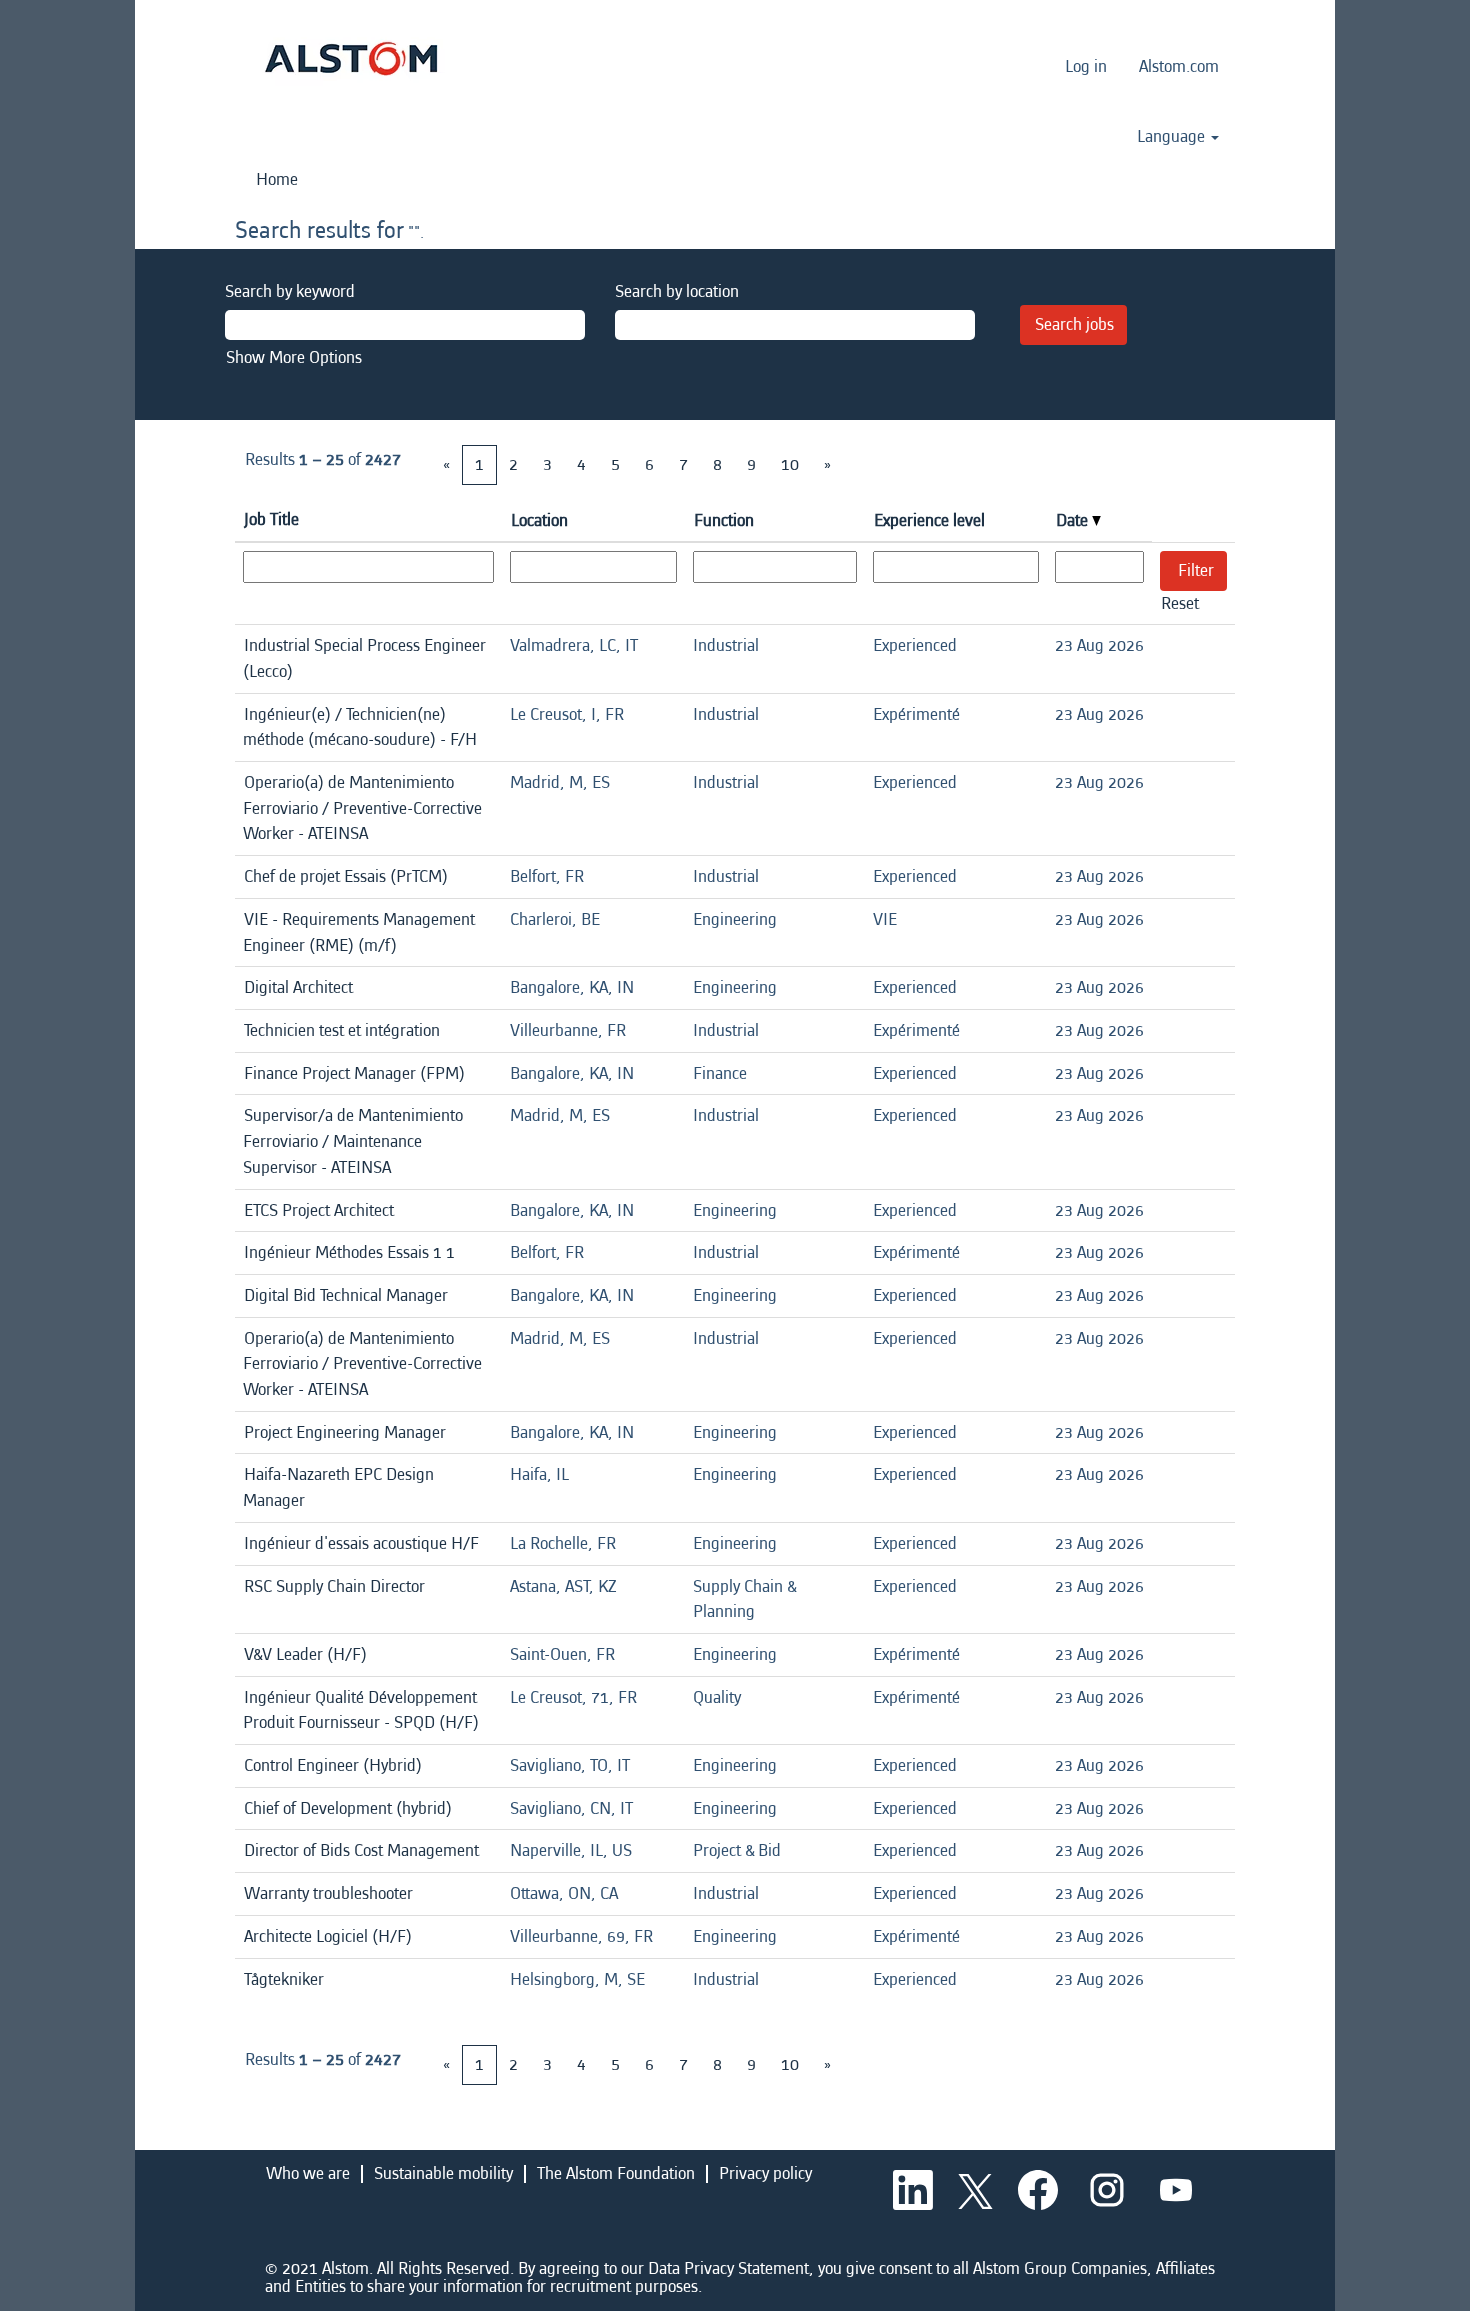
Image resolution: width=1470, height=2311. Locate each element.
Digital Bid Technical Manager (346, 1295)
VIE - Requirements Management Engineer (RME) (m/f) (359, 932)
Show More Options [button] (294, 357)
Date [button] (1074, 520)
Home (277, 179)
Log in (1086, 66)
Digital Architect (298, 987)
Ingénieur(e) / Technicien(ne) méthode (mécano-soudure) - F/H (360, 727)
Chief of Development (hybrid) (348, 1808)
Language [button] (1173, 137)
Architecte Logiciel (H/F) (328, 1936)
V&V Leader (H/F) (305, 1654)
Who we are (308, 2173)
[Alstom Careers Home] (351, 58)
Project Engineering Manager (345, 1432)
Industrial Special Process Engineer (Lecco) (364, 658)
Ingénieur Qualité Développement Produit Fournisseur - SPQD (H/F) (361, 1710)
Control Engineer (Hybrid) (333, 1765)
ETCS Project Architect (319, 1210)
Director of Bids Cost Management (361, 1850)
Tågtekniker (284, 1979)
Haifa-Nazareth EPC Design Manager (338, 1487)
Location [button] (539, 520)
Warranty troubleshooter (328, 1893)
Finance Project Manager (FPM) (354, 1073)
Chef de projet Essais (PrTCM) (346, 876)
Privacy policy (765, 2173)
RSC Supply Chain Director (334, 1586)
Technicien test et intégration (342, 1030)
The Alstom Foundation (616, 2173)
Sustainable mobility (443, 2173)
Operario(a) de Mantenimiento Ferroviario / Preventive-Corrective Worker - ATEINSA (362, 808)
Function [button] (724, 520)
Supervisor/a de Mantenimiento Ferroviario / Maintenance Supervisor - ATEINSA (353, 1141)
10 (790, 464)
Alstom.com (1179, 66)
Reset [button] (1180, 603)
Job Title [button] (271, 519)
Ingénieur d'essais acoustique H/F (361, 1543)
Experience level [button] (929, 520)
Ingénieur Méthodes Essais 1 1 (349, 1252)
